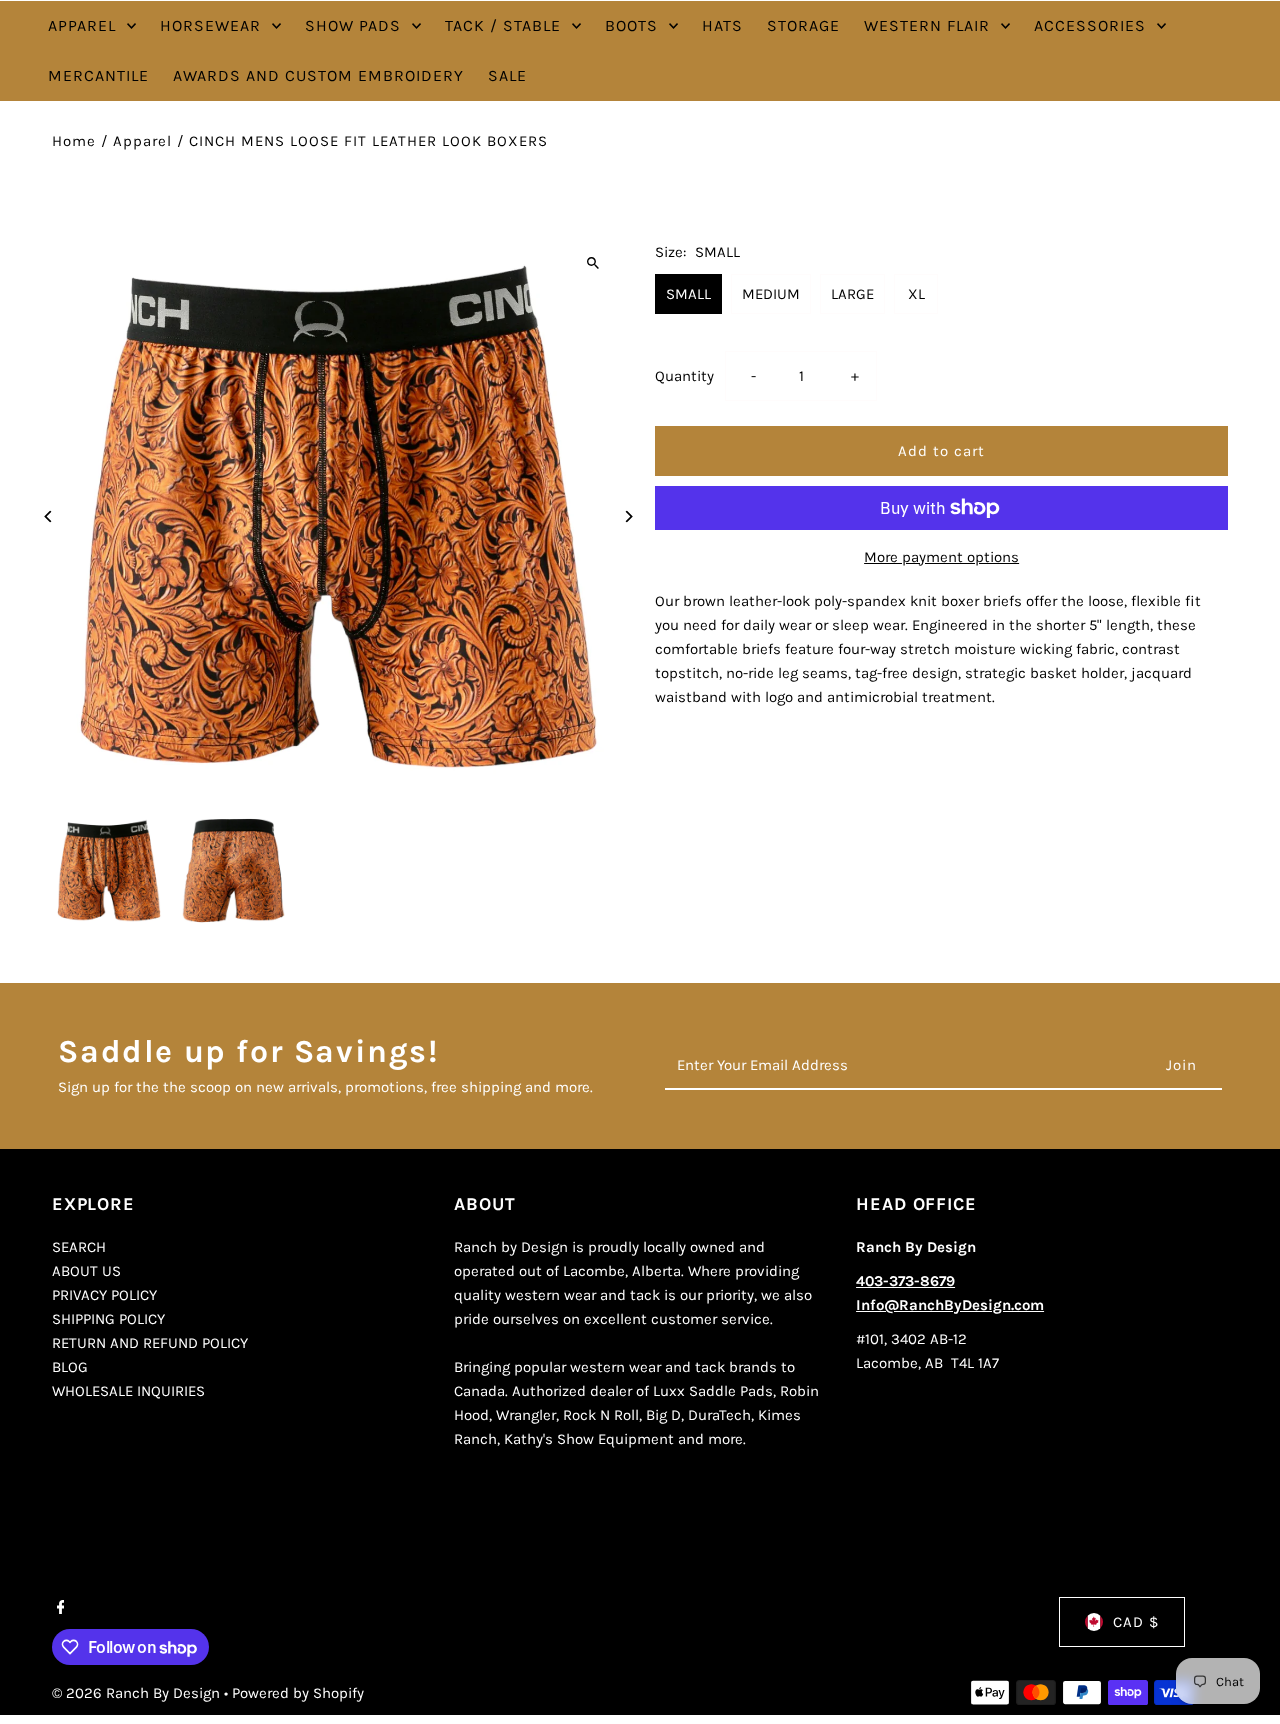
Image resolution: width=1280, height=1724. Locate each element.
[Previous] (49, 516)
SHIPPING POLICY (108, 1319)
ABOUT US (86, 1271)
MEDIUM (771, 294)
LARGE (852, 294)
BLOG (70, 1367)
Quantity (684, 376)
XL (916, 294)
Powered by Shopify (298, 1693)
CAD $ (1136, 1622)
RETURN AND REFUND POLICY (150, 1343)
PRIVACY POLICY (104, 1295)
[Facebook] (58, 1609)
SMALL (688, 294)
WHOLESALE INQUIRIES (128, 1391)
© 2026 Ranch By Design (138, 1693)
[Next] (627, 516)
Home (74, 141)
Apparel (142, 141)
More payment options (941, 557)
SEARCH (79, 1247)
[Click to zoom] (592, 262)
